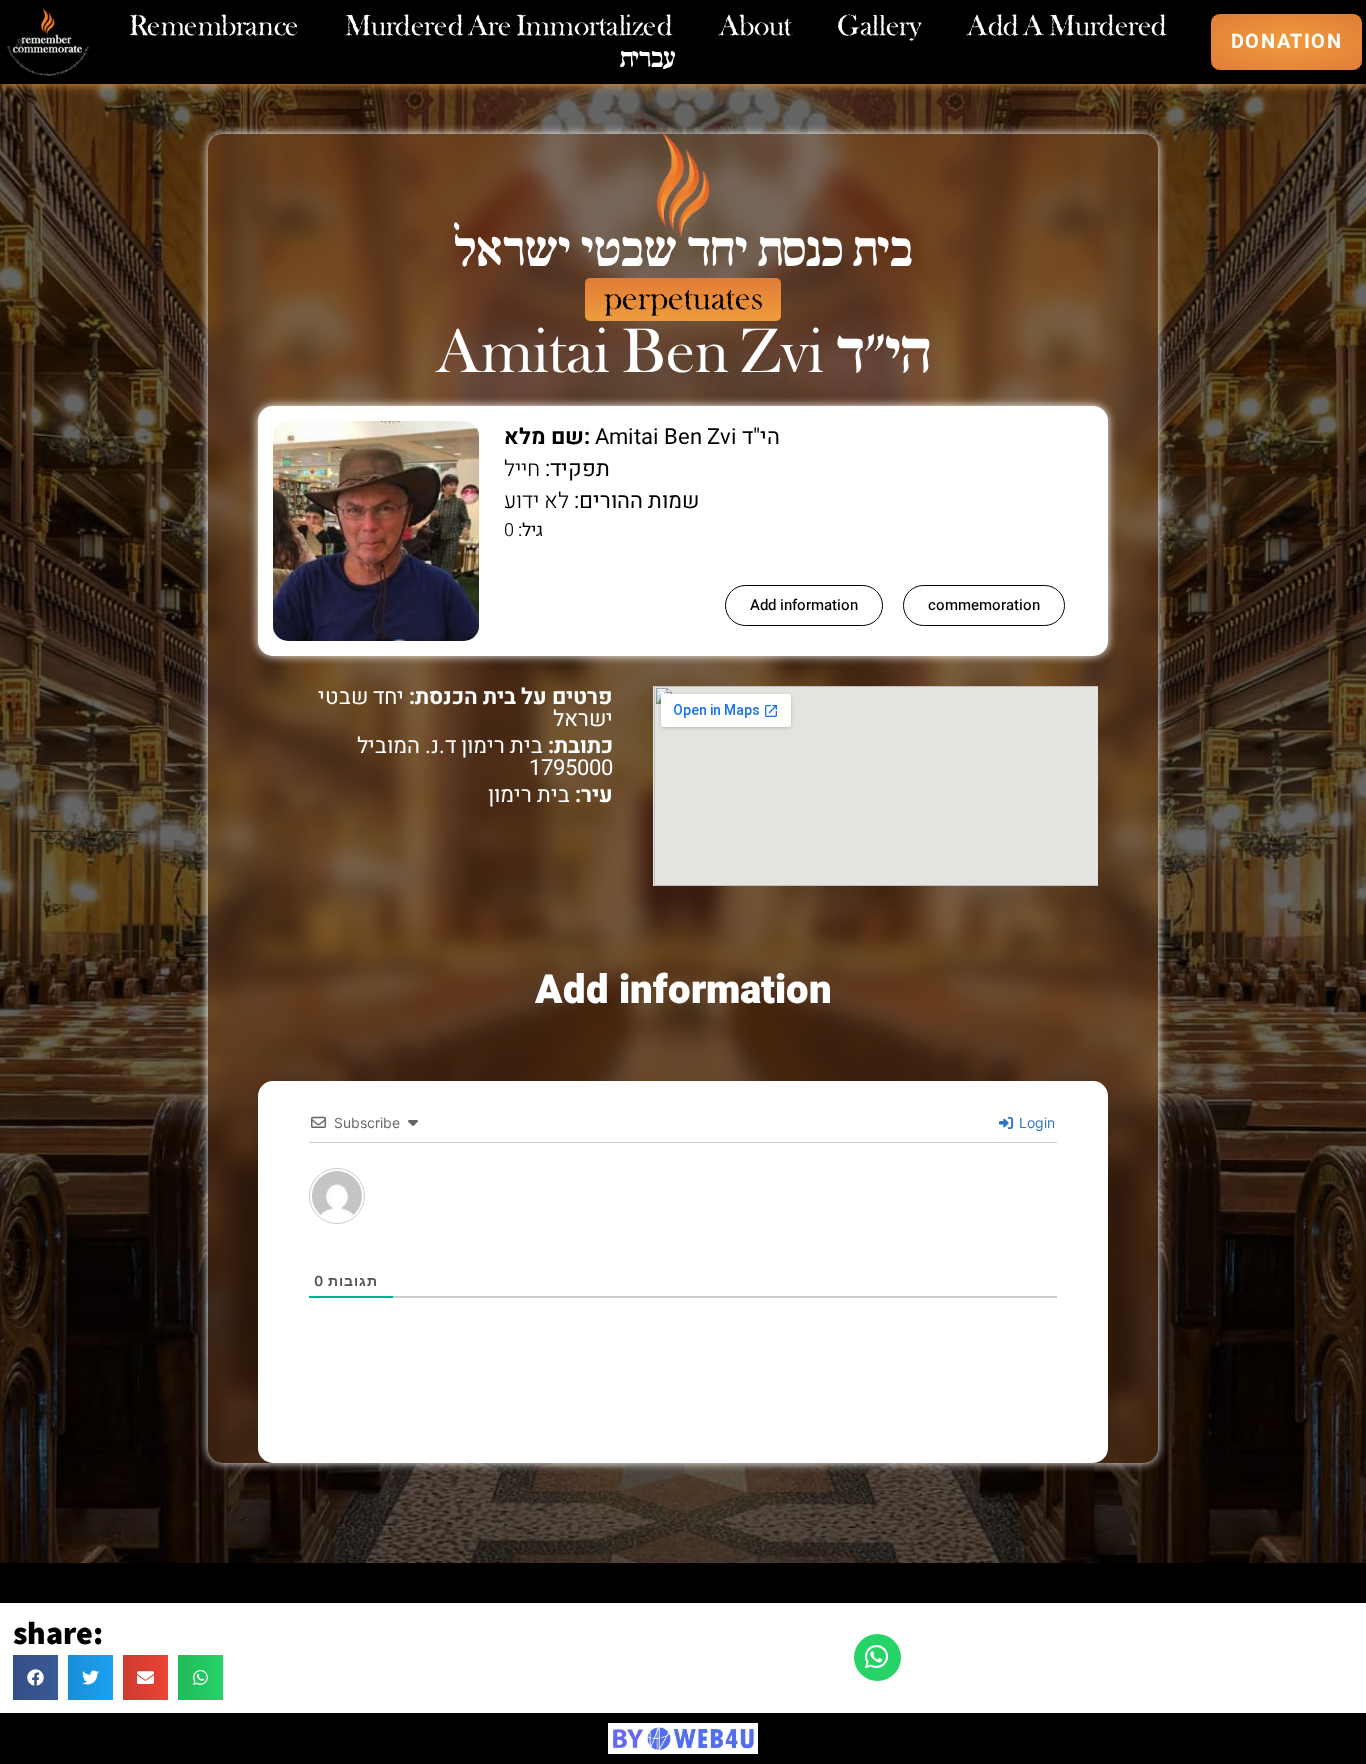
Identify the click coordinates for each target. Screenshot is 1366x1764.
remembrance (214, 26)
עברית (648, 58)
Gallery (879, 26)
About (755, 26)
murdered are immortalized (509, 26)
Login (1035, 1122)
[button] (35, 1677)
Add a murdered (1067, 26)
